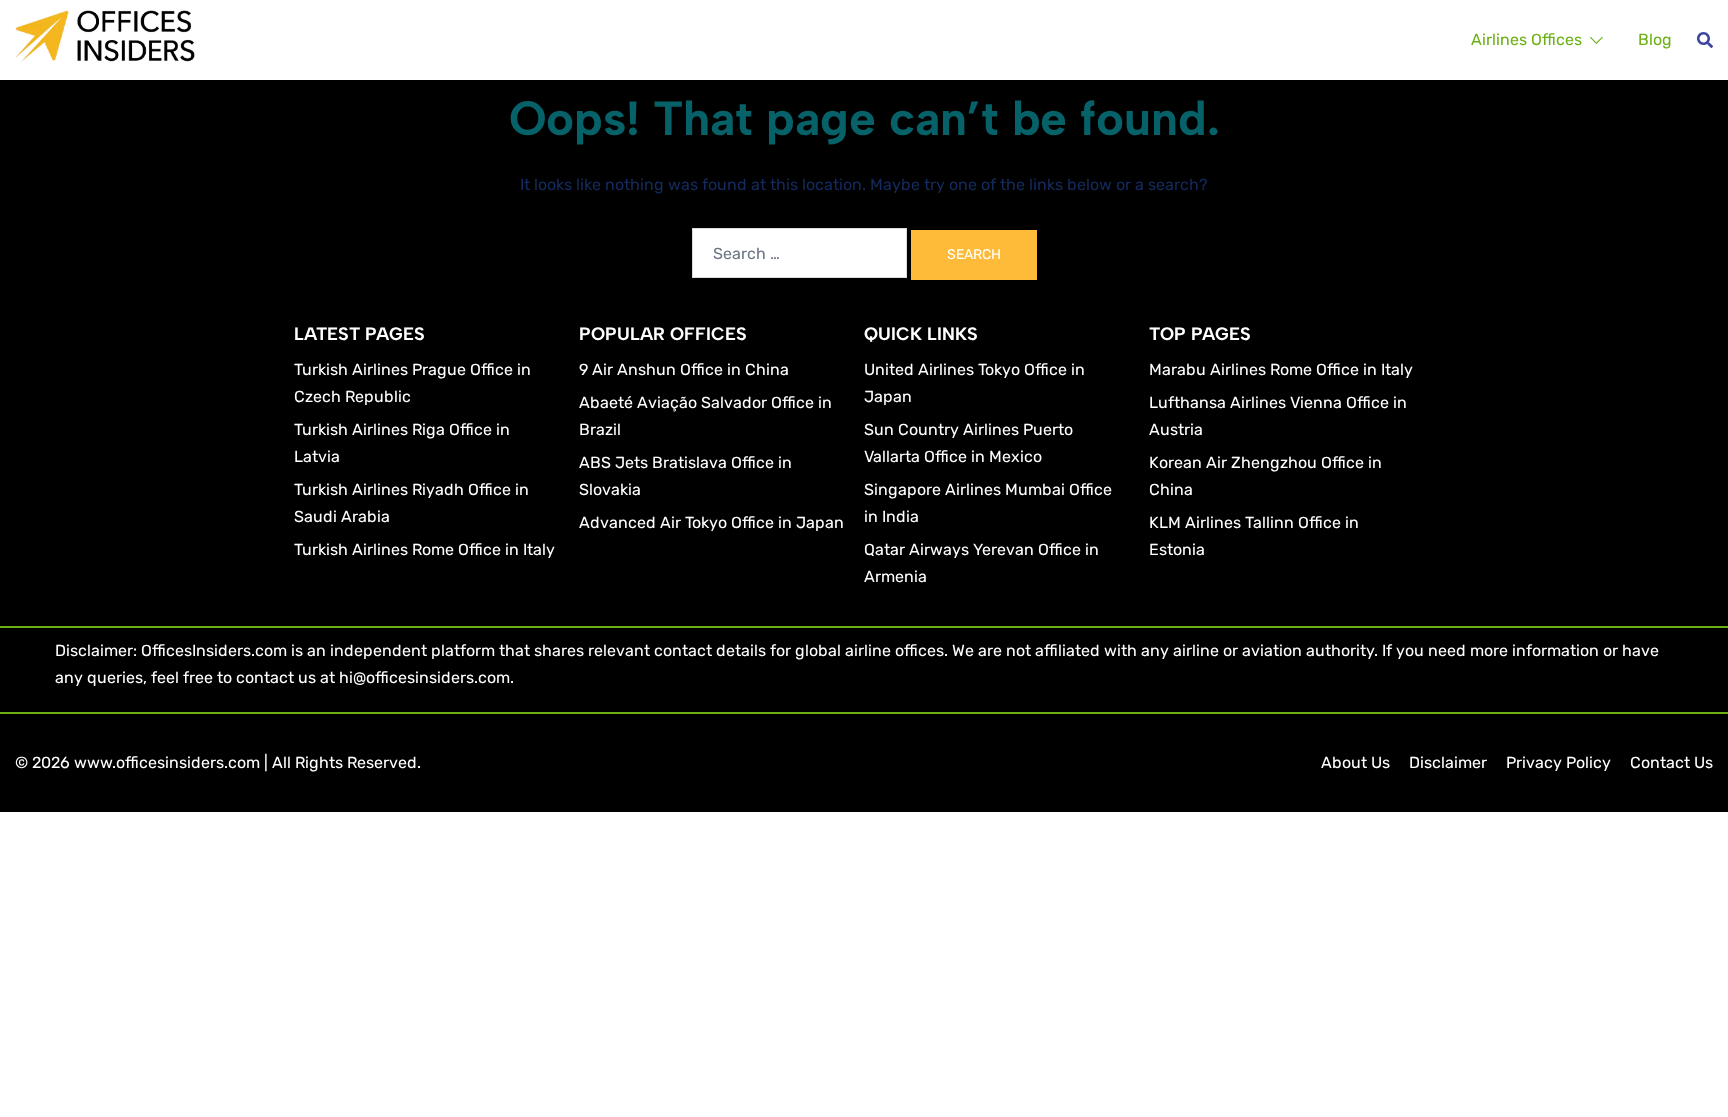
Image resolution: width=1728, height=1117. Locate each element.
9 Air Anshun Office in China (684, 369)
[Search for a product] (1705, 40)
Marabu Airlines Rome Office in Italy (1281, 369)
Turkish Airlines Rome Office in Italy (424, 549)
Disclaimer (1448, 762)
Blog (1655, 39)
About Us (1355, 762)
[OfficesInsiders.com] (105, 34)
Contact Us (1671, 762)
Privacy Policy (1558, 762)
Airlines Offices (1526, 39)
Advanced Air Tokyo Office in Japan (711, 522)
